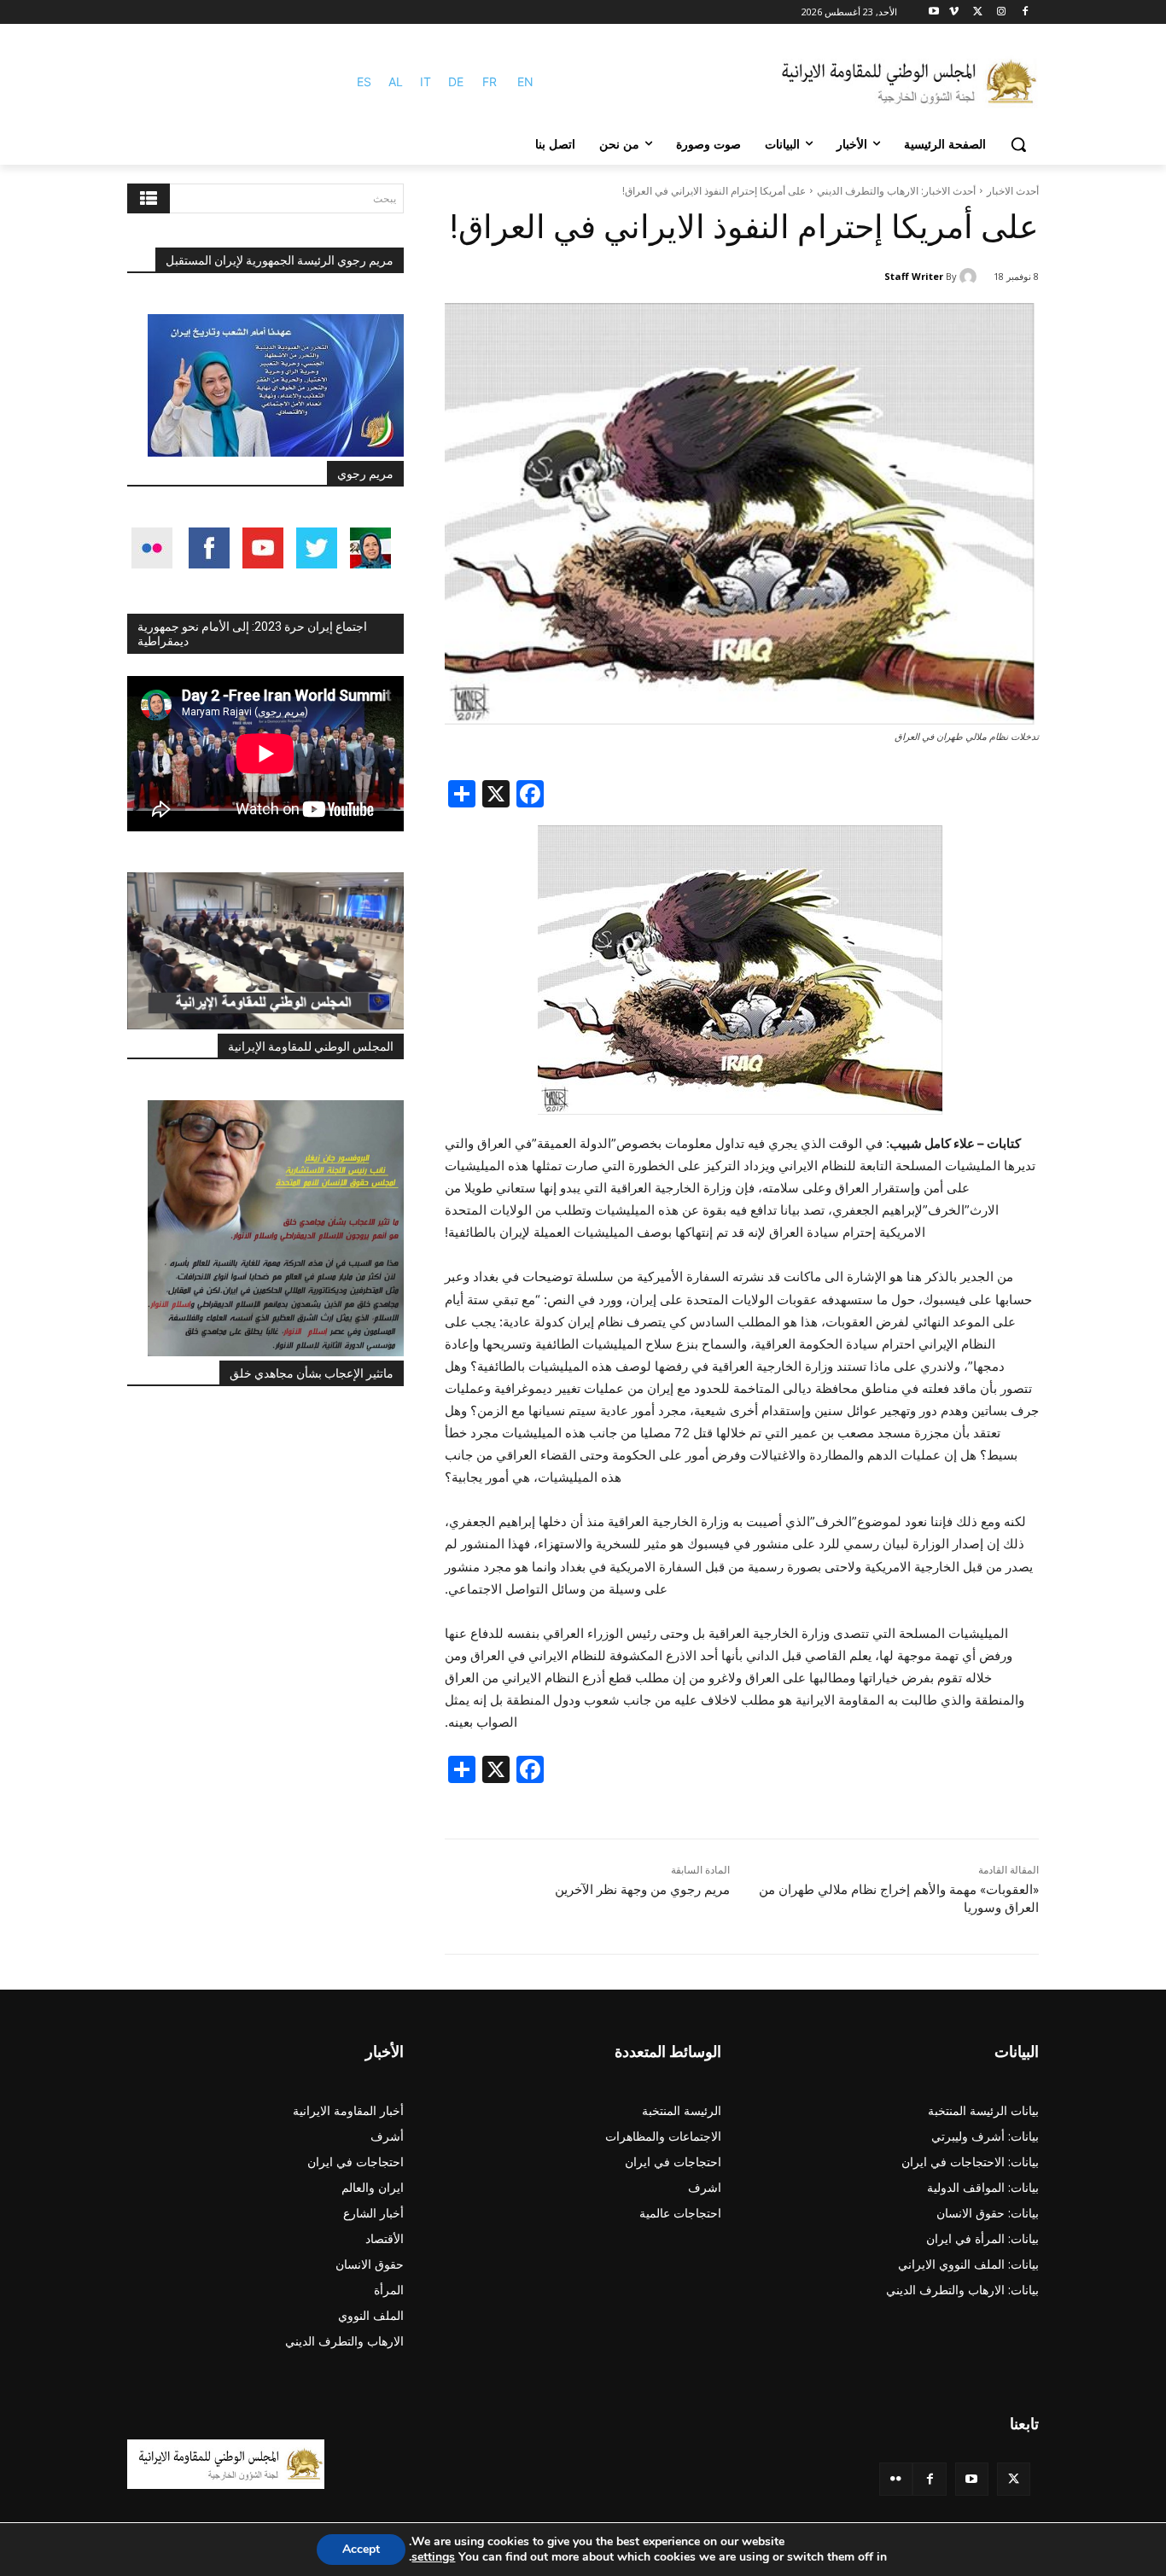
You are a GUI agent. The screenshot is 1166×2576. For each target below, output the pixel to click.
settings (433, 2557)
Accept (361, 2549)
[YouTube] (972, 2479)
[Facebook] (1025, 12)
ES (364, 82)
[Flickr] (896, 2479)
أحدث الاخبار (1013, 191)
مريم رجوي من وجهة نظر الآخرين (642, 1890)
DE (456, 82)
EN (525, 82)
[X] (978, 12)
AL (396, 82)
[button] (1018, 144)
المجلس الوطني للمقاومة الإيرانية (311, 1046)
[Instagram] (1001, 12)
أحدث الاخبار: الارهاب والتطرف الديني (896, 191)
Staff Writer (914, 276)
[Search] (149, 198)
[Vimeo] (954, 12)
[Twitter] (1014, 2479)
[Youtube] (934, 12)
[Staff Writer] (971, 277)
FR (490, 82)
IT (426, 82)
